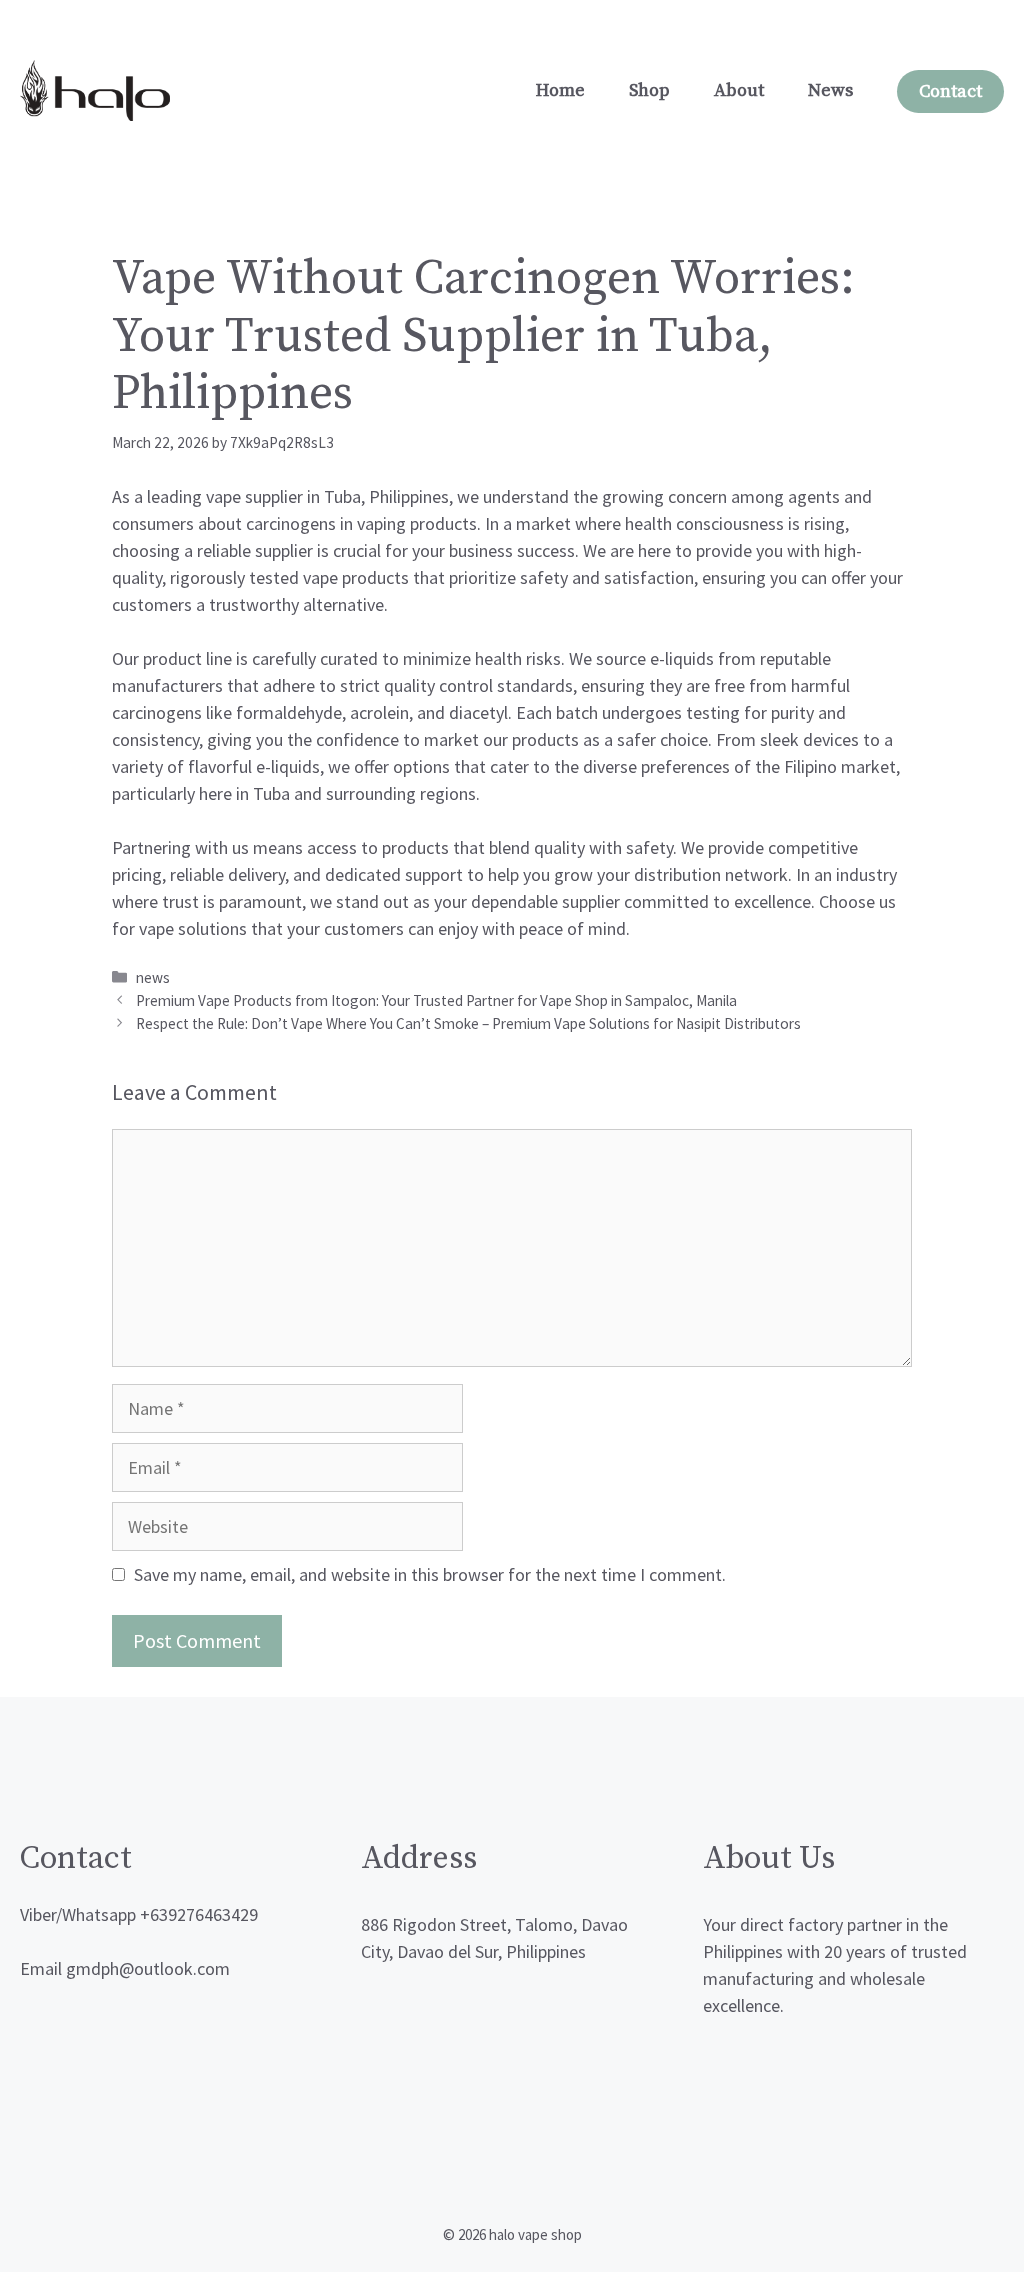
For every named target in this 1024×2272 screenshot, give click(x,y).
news (153, 977)
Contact (950, 91)
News (830, 90)
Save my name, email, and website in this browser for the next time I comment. (430, 1574)
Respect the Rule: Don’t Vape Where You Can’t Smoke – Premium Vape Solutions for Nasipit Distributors (468, 1023)
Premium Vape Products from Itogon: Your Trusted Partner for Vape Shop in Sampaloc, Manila (436, 1000)
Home (560, 90)
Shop (649, 90)
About (739, 90)
